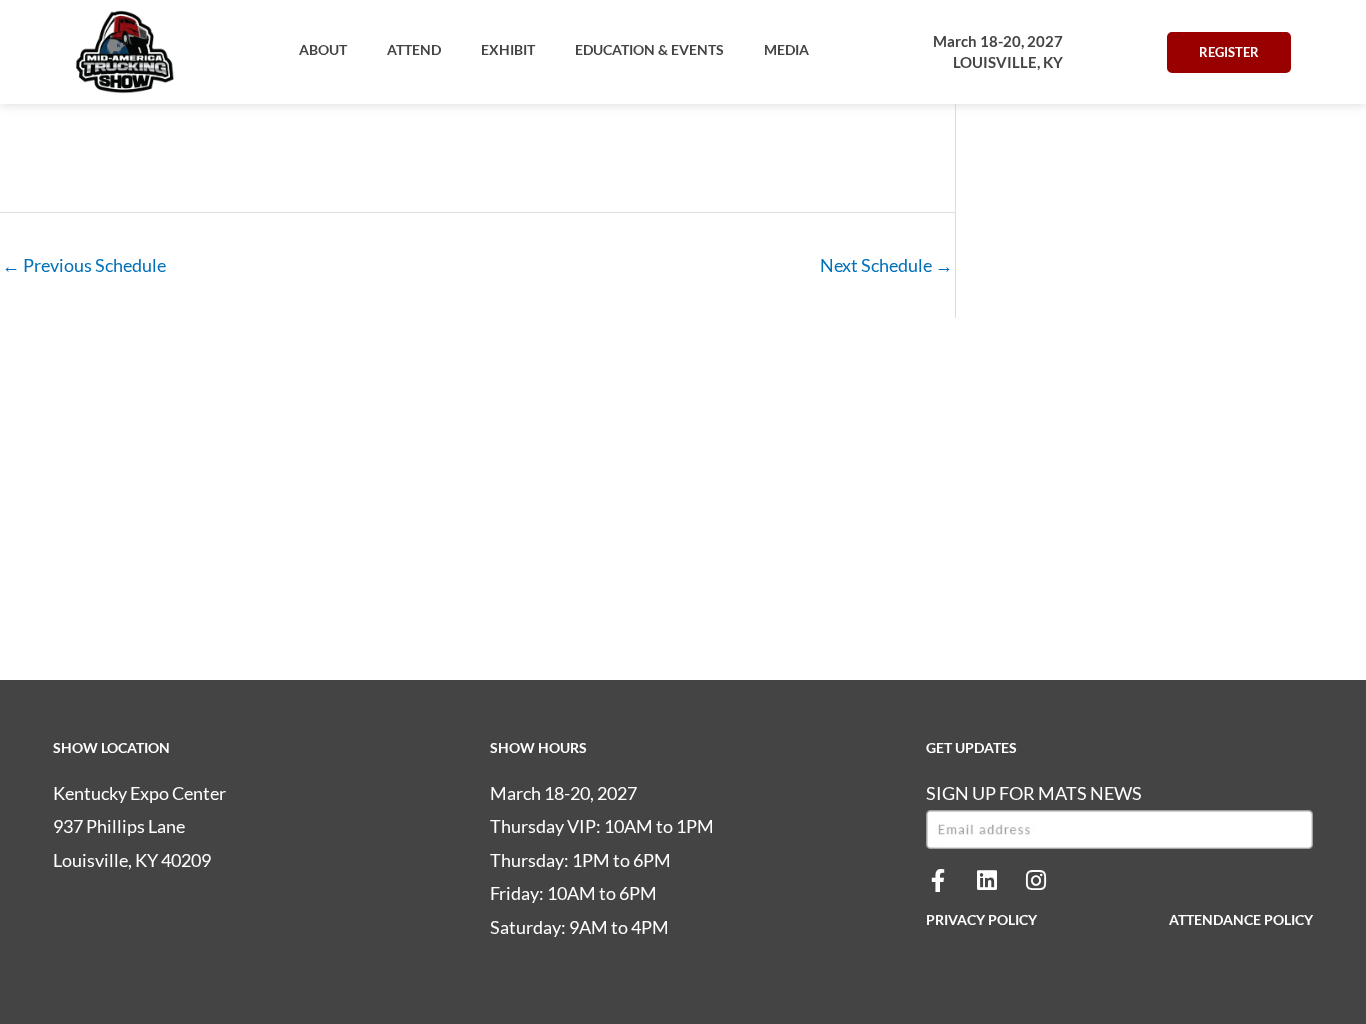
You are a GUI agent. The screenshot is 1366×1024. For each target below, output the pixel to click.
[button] (323, 50)
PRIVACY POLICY (981, 919)
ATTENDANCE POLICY (1241, 919)
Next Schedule (886, 265)
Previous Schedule (84, 265)
